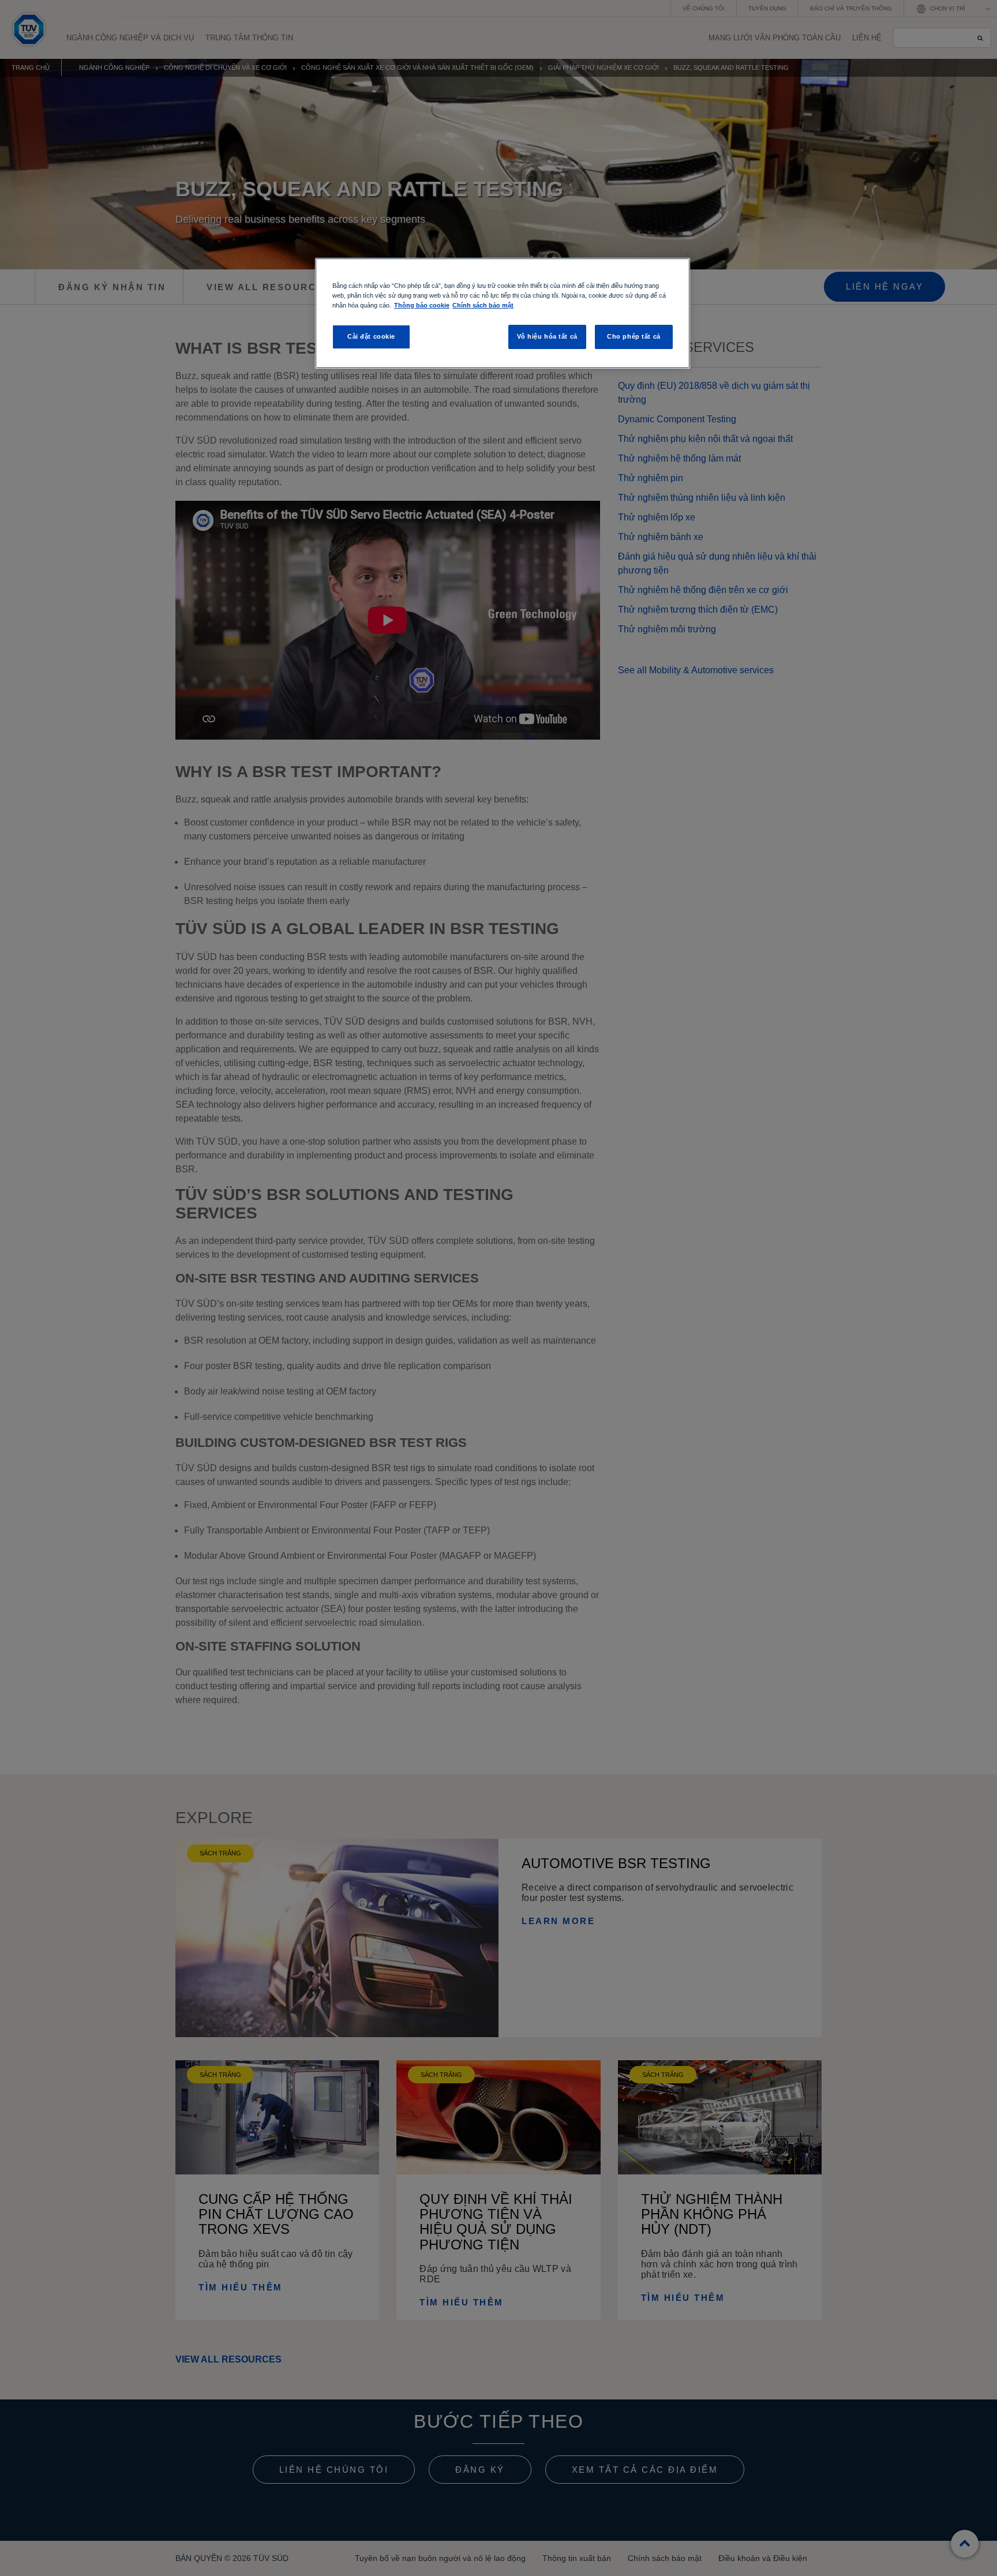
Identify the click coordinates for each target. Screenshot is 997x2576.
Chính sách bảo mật (483, 305)
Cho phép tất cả (634, 336)
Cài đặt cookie (371, 336)
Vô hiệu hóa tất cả (547, 336)
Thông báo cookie (422, 305)
